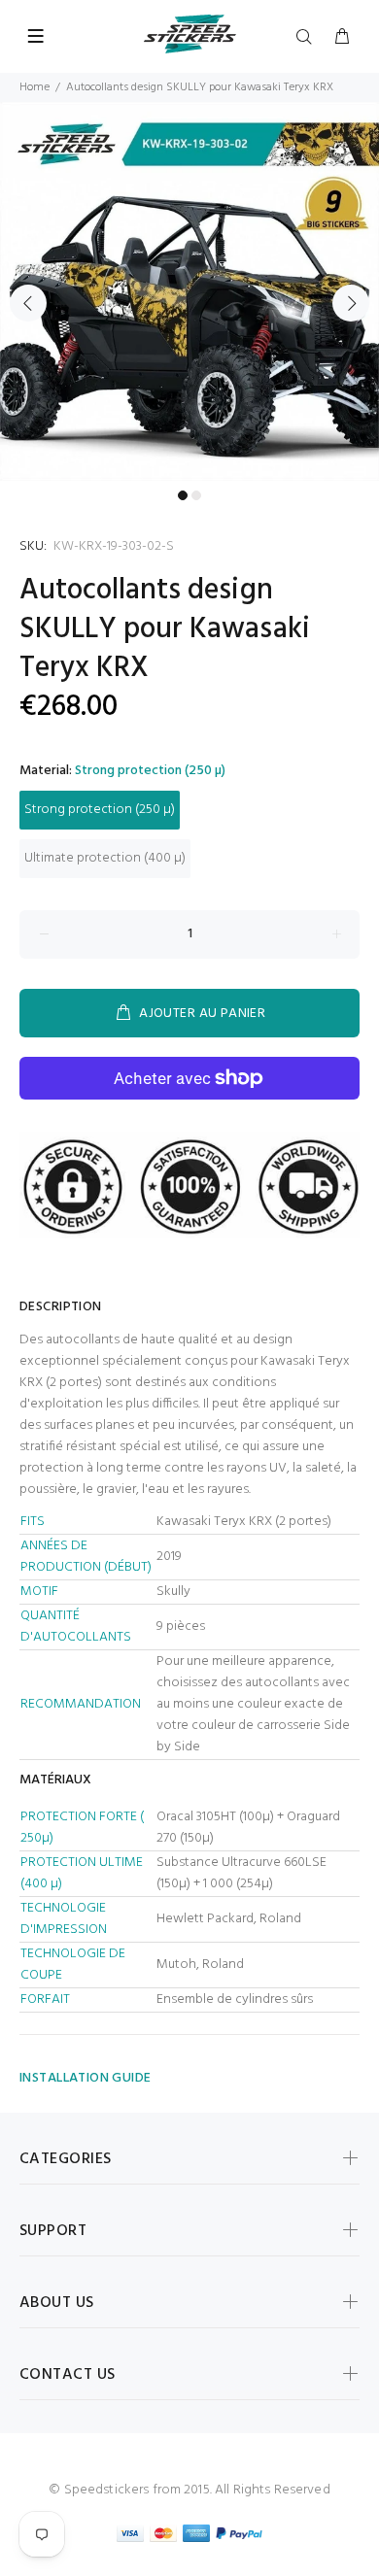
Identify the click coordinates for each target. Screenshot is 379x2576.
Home (34, 87)
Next (351, 303)
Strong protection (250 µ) (100, 810)
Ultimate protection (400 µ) (105, 858)
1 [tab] (183, 495)
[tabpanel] (189, 291)
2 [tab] (196, 495)
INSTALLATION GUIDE (86, 2078)
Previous (28, 303)
